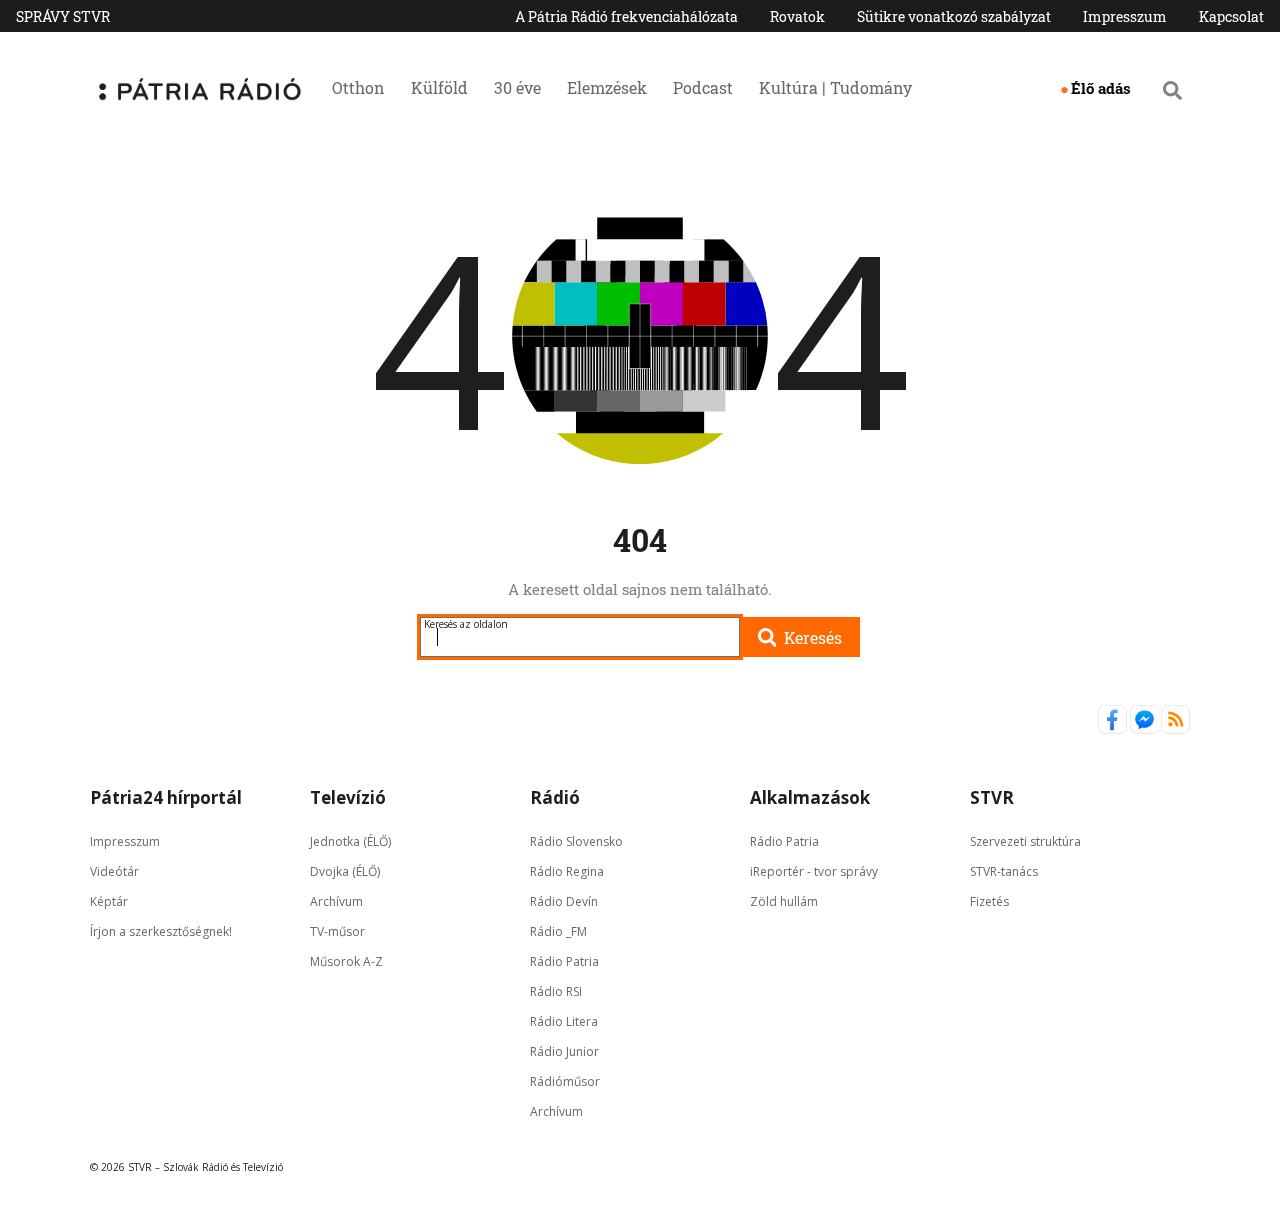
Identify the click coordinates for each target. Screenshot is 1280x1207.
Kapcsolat (1231, 16)
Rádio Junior (564, 1051)
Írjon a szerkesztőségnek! (161, 931)
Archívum (336, 901)
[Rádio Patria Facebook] (1114, 729)
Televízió (348, 797)
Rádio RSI (556, 991)
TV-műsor (337, 931)
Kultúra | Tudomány (835, 87)
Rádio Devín (564, 901)
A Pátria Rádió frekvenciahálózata (626, 16)
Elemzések (607, 87)
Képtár (109, 901)
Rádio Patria (564, 961)
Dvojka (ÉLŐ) (345, 871)
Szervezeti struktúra (1025, 841)
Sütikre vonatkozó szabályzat (954, 16)
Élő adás (1101, 88)
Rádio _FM (558, 931)
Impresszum (1125, 16)
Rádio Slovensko (576, 841)
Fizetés (989, 901)
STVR (992, 797)
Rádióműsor (565, 1081)
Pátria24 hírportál (166, 797)
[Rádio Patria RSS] (1175, 729)
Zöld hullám (784, 901)
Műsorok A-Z (346, 961)
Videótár (114, 871)
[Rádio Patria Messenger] (1146, 729)
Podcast (703, 87)
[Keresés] (1172, 90)
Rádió (555, 797)
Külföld (439, 87)
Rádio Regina (567, 871)
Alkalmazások (810, 797)
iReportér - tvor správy (814, 871)
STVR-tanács (1004, 871)
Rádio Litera (564, 1021)
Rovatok (797, 16)
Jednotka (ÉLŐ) (350, 841)
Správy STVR (63, 16)
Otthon (358, 87)
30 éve (517, 87)
